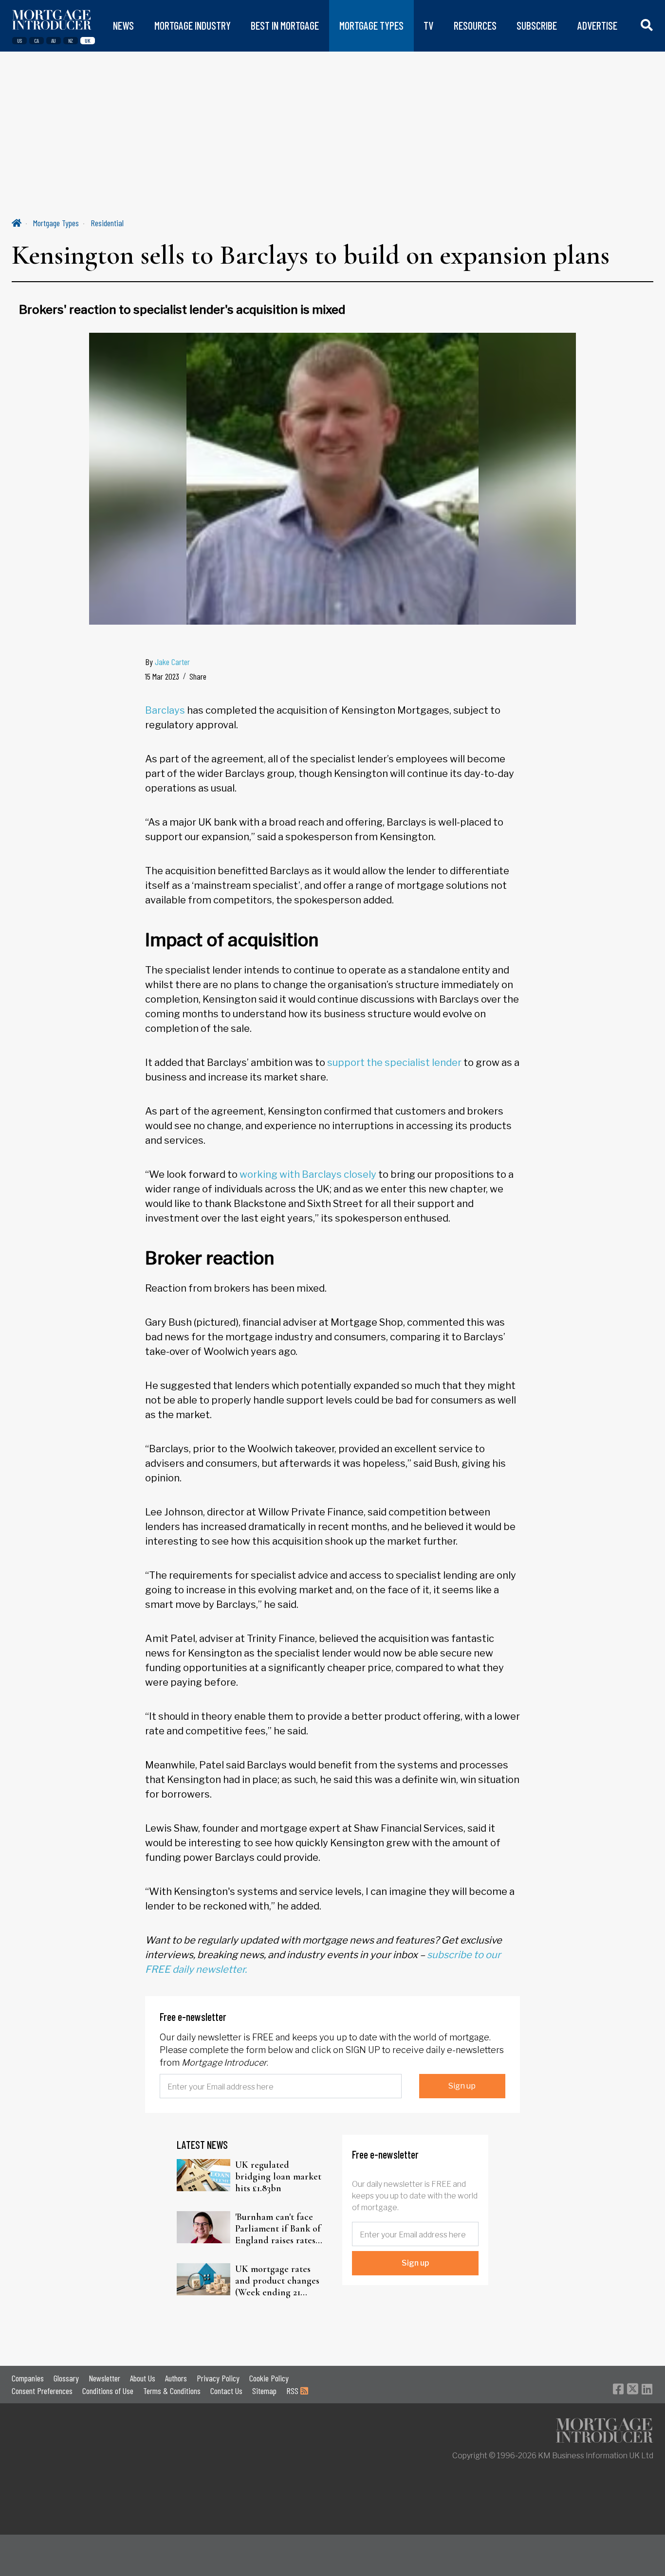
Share (198, 676)
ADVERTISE (597, 26)
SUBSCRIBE (537, 26)
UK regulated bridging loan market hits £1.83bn (278, 2177)
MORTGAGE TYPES (371, 26)
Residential (107, 223)
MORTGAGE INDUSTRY (193, 26)
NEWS (123, 26)
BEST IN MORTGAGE (285, 26)
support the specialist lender (394, 1063)
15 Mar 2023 (162, 676)
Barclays (165, 710)
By (167, 662)
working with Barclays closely (308, 1174)
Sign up (462, 2086)
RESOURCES (475, 26)
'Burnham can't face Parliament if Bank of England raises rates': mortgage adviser (278, 2229)
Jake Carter (172, 662)
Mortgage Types (56, 223)
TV (428, 26)
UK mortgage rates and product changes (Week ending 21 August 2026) (277, 2281)
